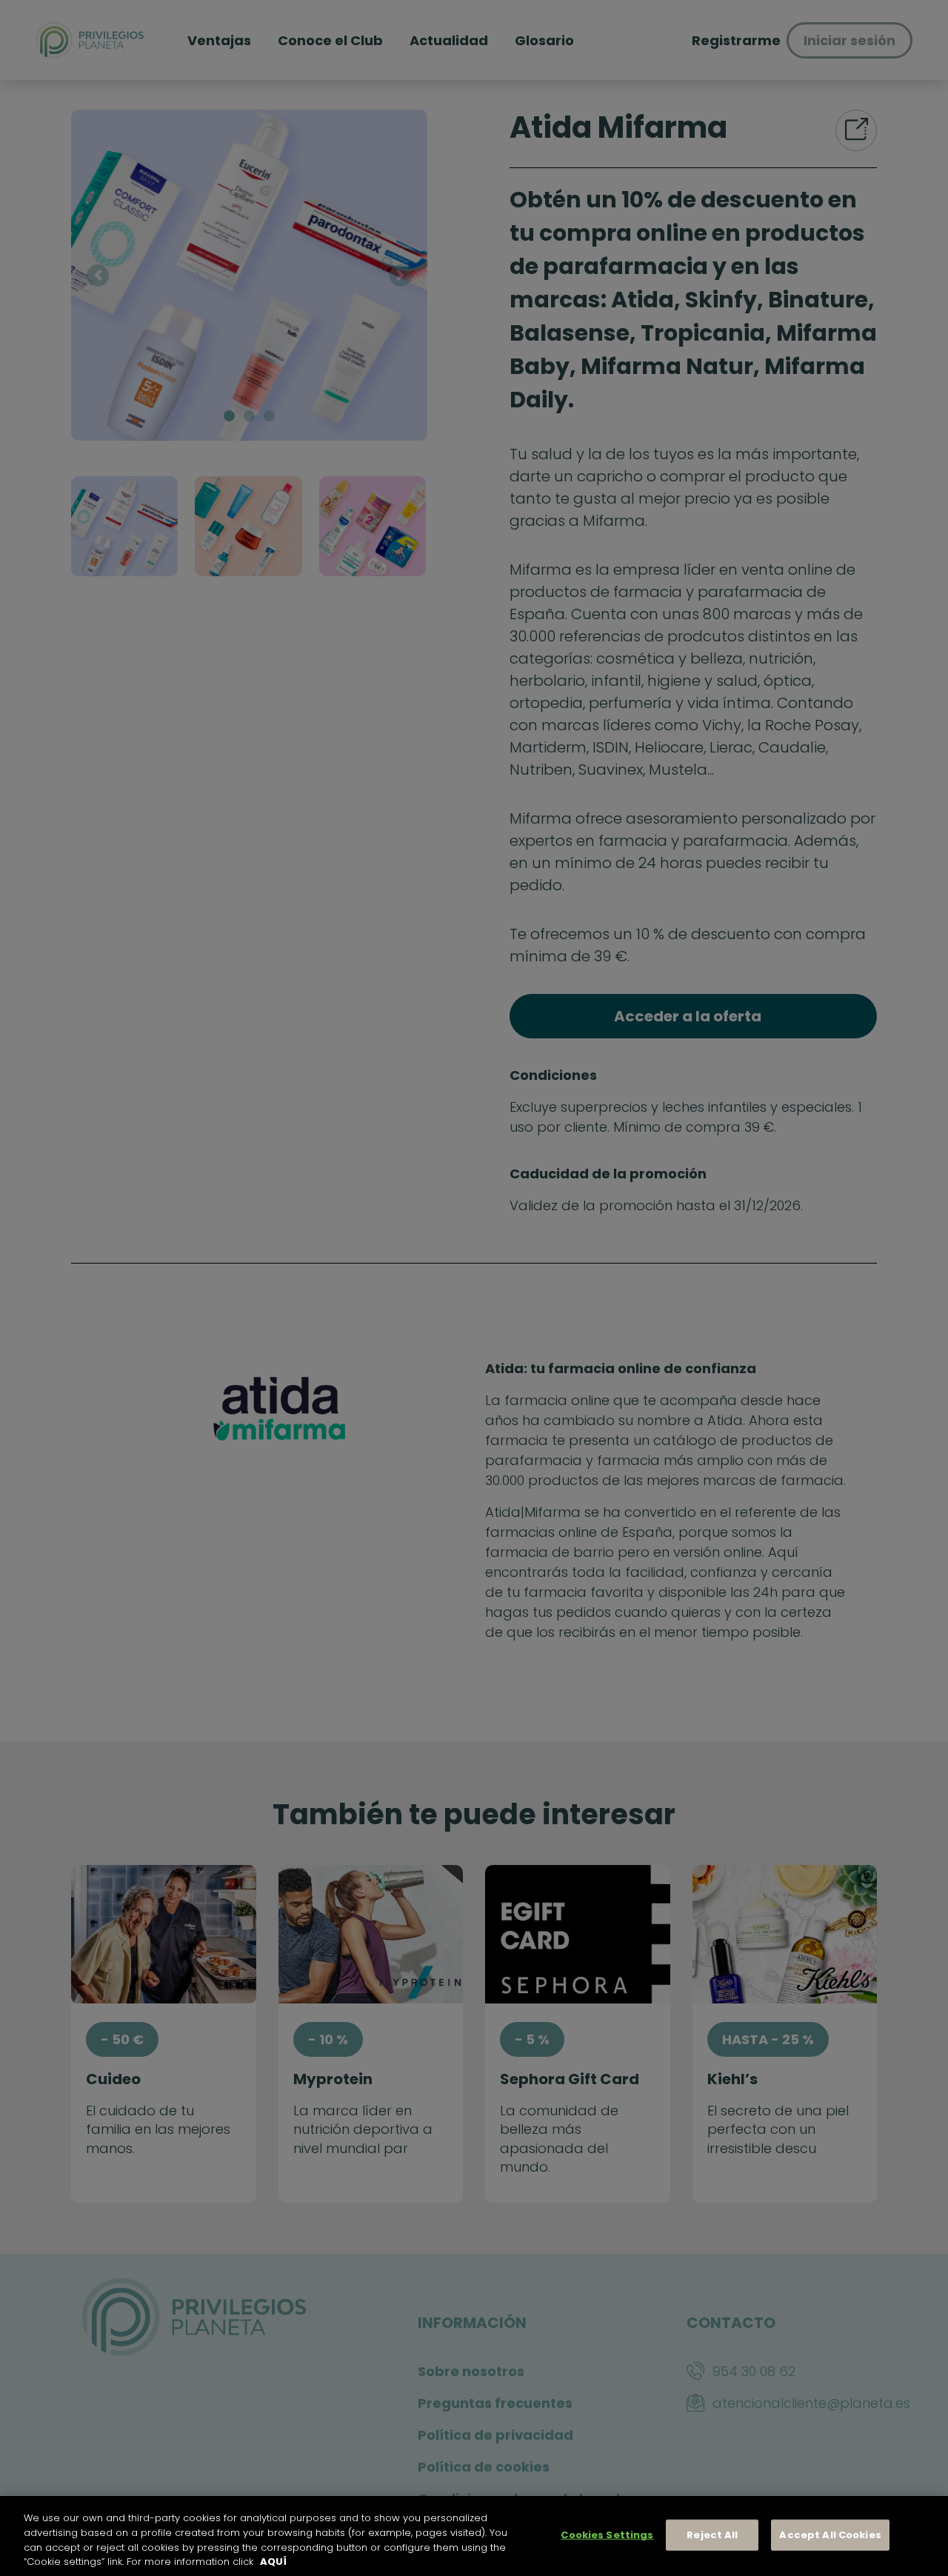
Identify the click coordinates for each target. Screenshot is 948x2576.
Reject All (712, 2535)
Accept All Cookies (830, 2535)
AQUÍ (273, 2561)
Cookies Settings (607, 2535)
